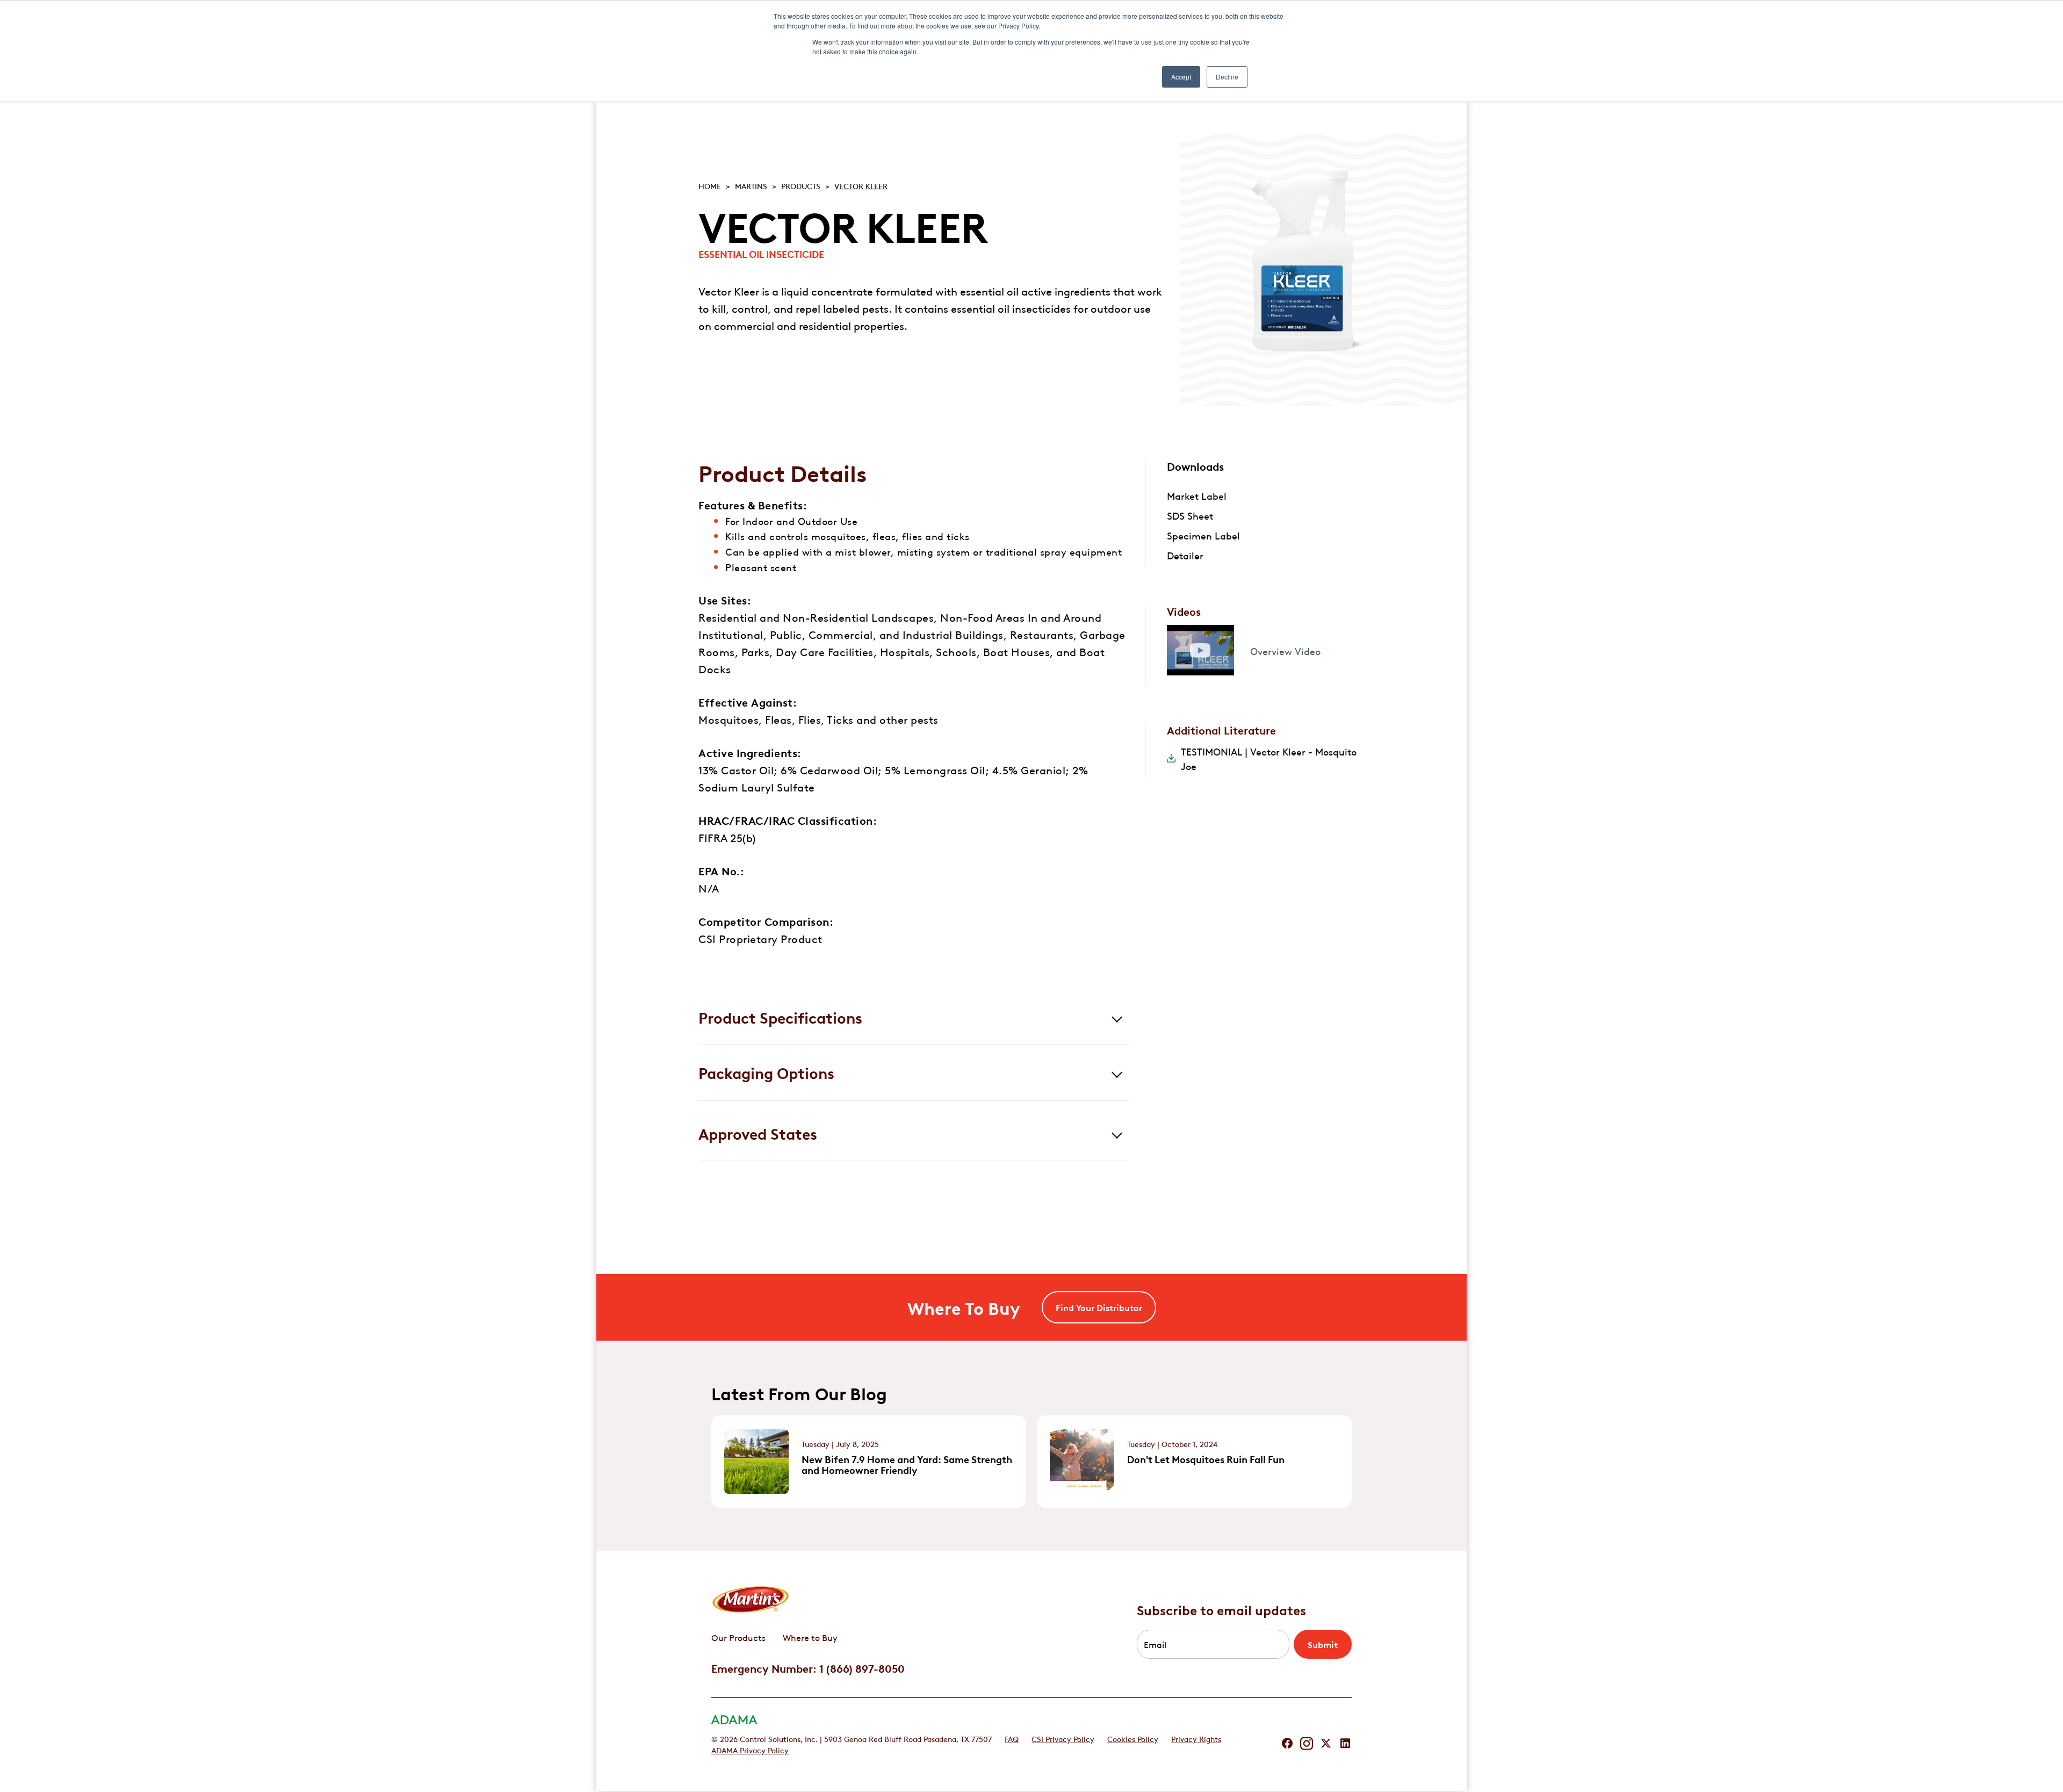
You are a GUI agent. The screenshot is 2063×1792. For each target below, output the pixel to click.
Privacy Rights (1196, 1738)
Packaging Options (766, 1072)
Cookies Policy (1133, 1738)
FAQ (1012, 1738)
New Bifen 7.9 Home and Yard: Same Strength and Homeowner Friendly (907, 1464)
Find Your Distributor (1099, 1307)
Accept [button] (1181, 77)
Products (801, 185)
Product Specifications (780, 1017)
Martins (751, 185)
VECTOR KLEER (861, 185)
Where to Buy (810, 1637)
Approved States (758, 1133)
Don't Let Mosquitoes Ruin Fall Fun (1206, 1459)
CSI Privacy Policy (1063, 1738)
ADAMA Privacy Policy (750, 1750)
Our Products (738, 1637)
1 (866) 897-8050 (862, 1668)
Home (710, 185)
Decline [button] (1227, 77)
